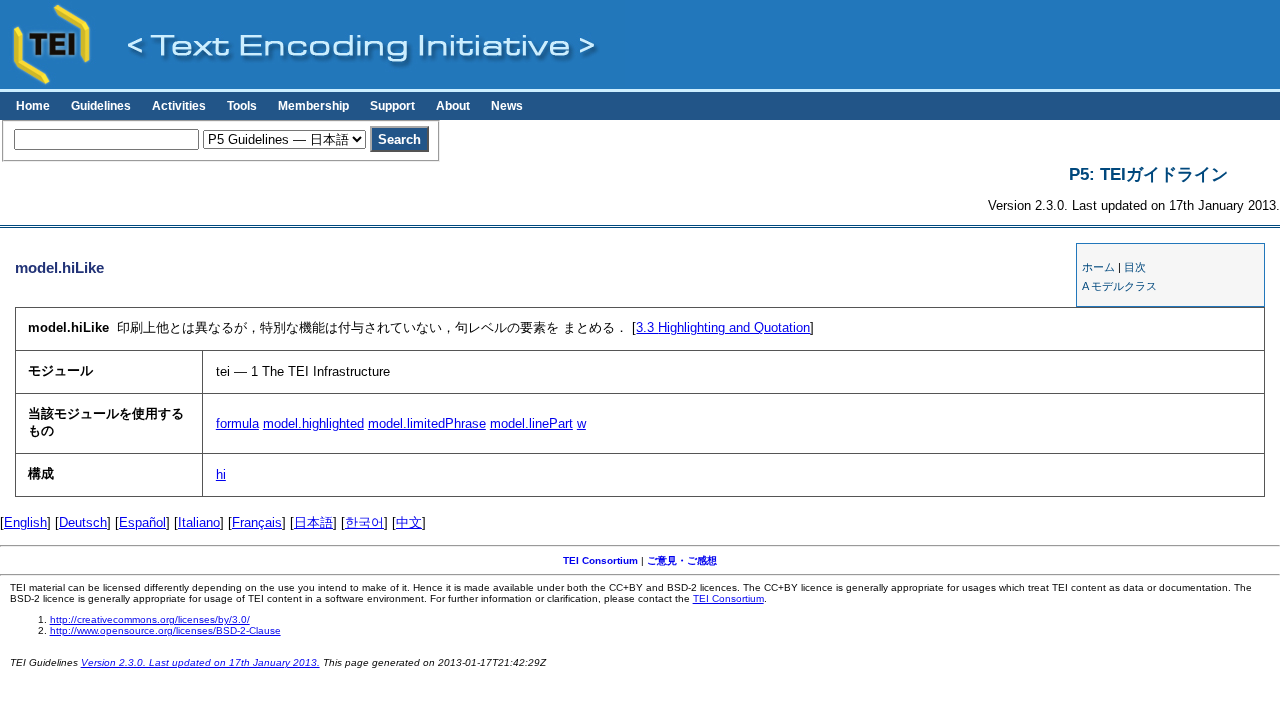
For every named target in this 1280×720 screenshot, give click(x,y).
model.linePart (531, 423)
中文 (409, 522)
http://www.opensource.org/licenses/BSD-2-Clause (165, 630)
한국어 (364, 522)
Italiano (199, 522)
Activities (179, 106)
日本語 (313, 522)
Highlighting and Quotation (723, 327)
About (453, 106)
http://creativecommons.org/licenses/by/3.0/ (150, 619)
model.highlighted (313, 423)
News (507, 106)
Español (142, 522)
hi (221, 474)
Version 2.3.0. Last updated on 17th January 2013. (200, 662)
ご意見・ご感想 (682, 560)
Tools (242, 106)
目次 (1135, 267)
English (25, 522)
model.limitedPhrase (427, 423)
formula (237, 423)
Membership (313, 106)
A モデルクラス (1119, 286)
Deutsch (83, 522)
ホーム (1098, 267)
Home (33, 106)
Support (392, 106)
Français (257, 522)
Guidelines (101, 106)
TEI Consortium (600, 560)
